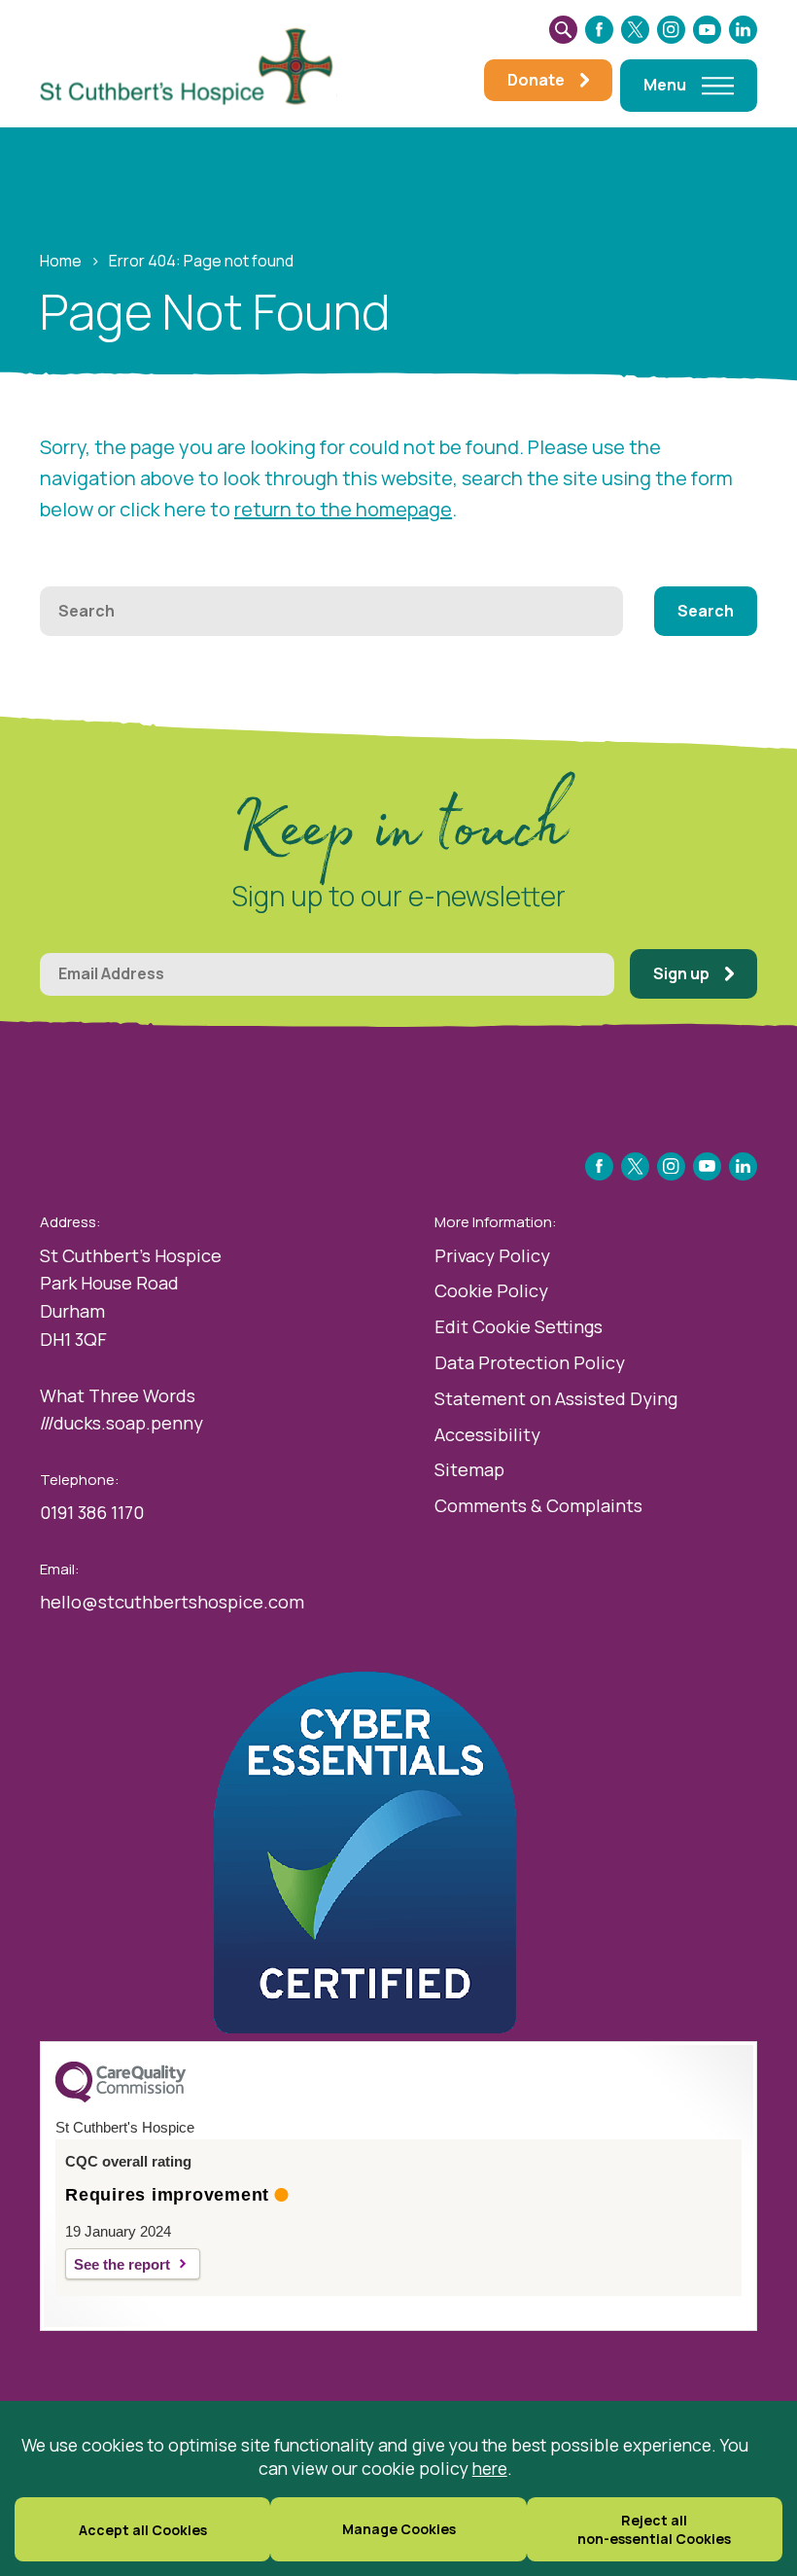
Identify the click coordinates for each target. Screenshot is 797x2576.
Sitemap (469, 1469)
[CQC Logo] (121, 2098)
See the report (122, 2264)
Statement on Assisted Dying (556, 1398)
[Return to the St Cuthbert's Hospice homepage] (195, 64)
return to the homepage (343, 509)
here (490, 2468)
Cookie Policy (491, 1290)
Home (61, 261)
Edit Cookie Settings (519, 1326)
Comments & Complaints (538, 1505)
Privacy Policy (492, 1255)
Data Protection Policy (530, 1362)
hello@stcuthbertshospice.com (172, 1602)
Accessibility (487, 1434)
